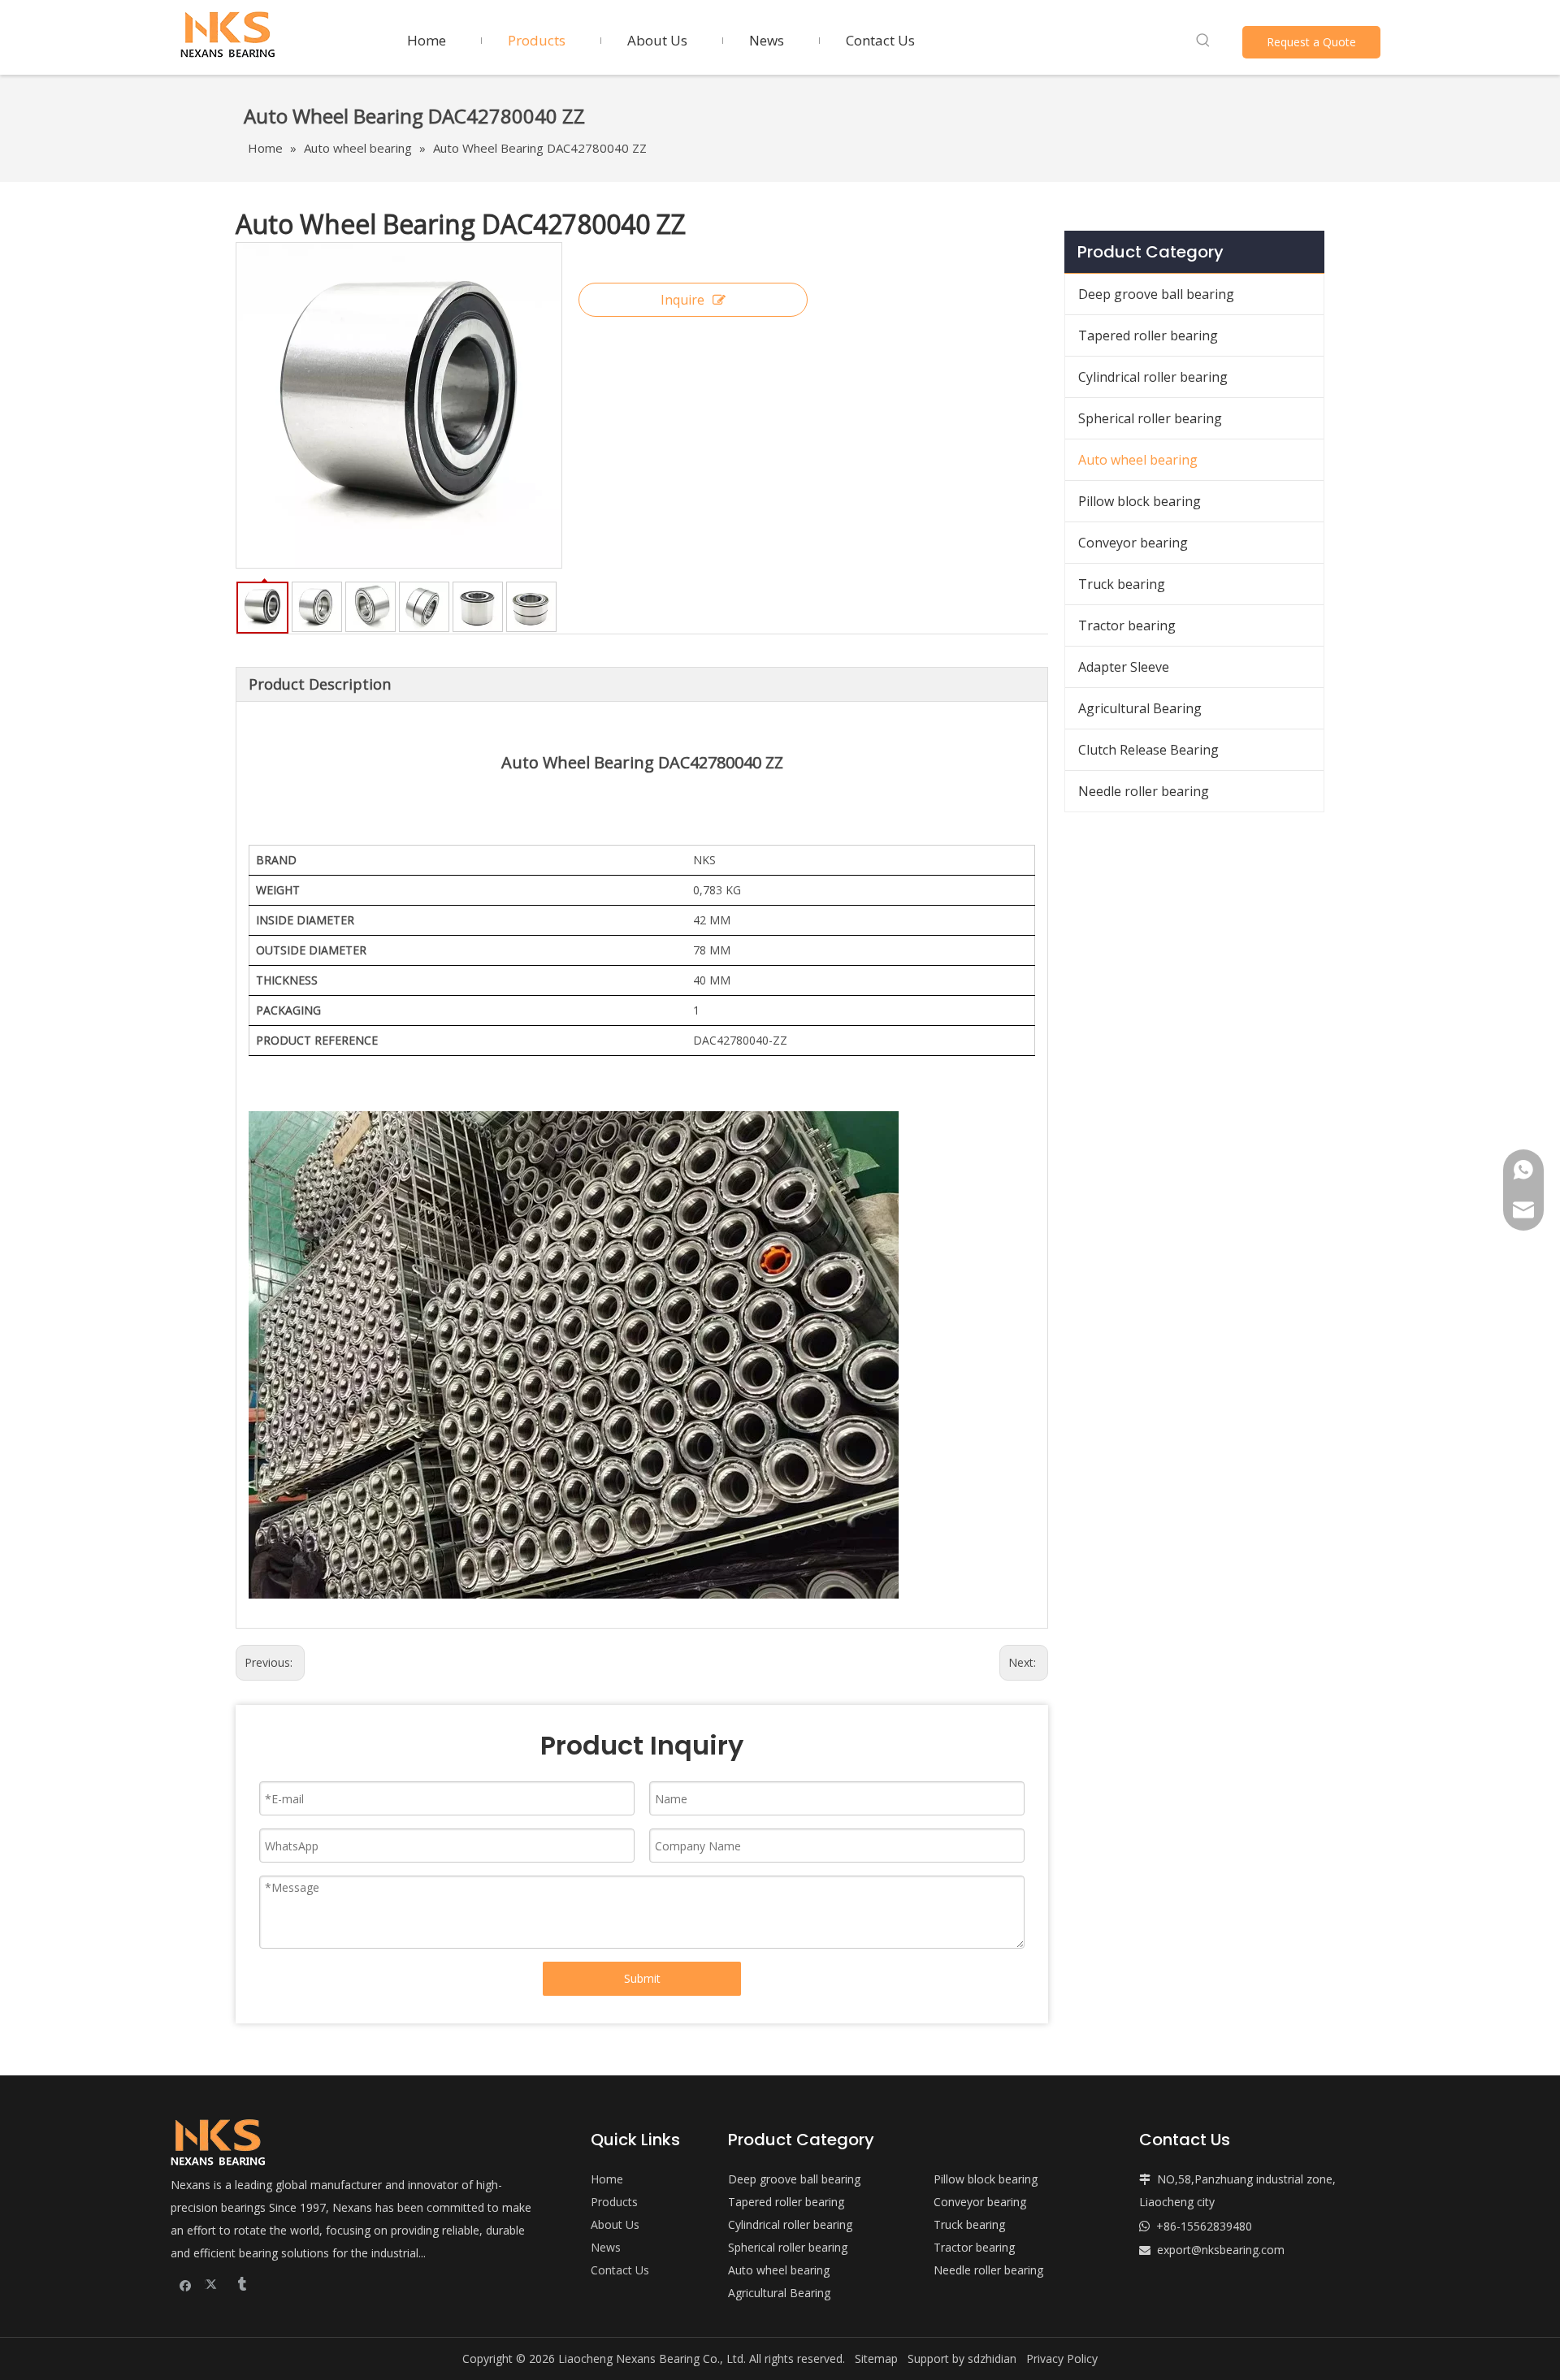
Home (607, 2179)
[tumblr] (241, 2284)
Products (614, 2202)
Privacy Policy (1062, 2358)
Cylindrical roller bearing (1153, 377)
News (606, 2247)
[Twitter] (213, 2284)
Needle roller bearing (1144, 791)
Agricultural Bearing (1140, 708)
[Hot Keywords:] (1203, 41)
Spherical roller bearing (1150, 418)
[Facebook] (186, 2284)
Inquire (682, 300)
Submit (642, 1978)
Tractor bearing (1127, 625)
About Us (615, 2224)
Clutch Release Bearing (1148, 750)
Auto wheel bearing (1138, 460)
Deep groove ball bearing (1156, 294)
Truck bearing (1122, 584)
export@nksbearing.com (1221, 2250)
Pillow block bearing (1140, 501)
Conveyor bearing (1133, 543)
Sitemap (876, 2358)
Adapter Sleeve (1124, 667)
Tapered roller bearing (1148, 335)
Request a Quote (1311, 42)
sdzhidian (992, 2358)
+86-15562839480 (1204, 2226)
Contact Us (620, 2270)
